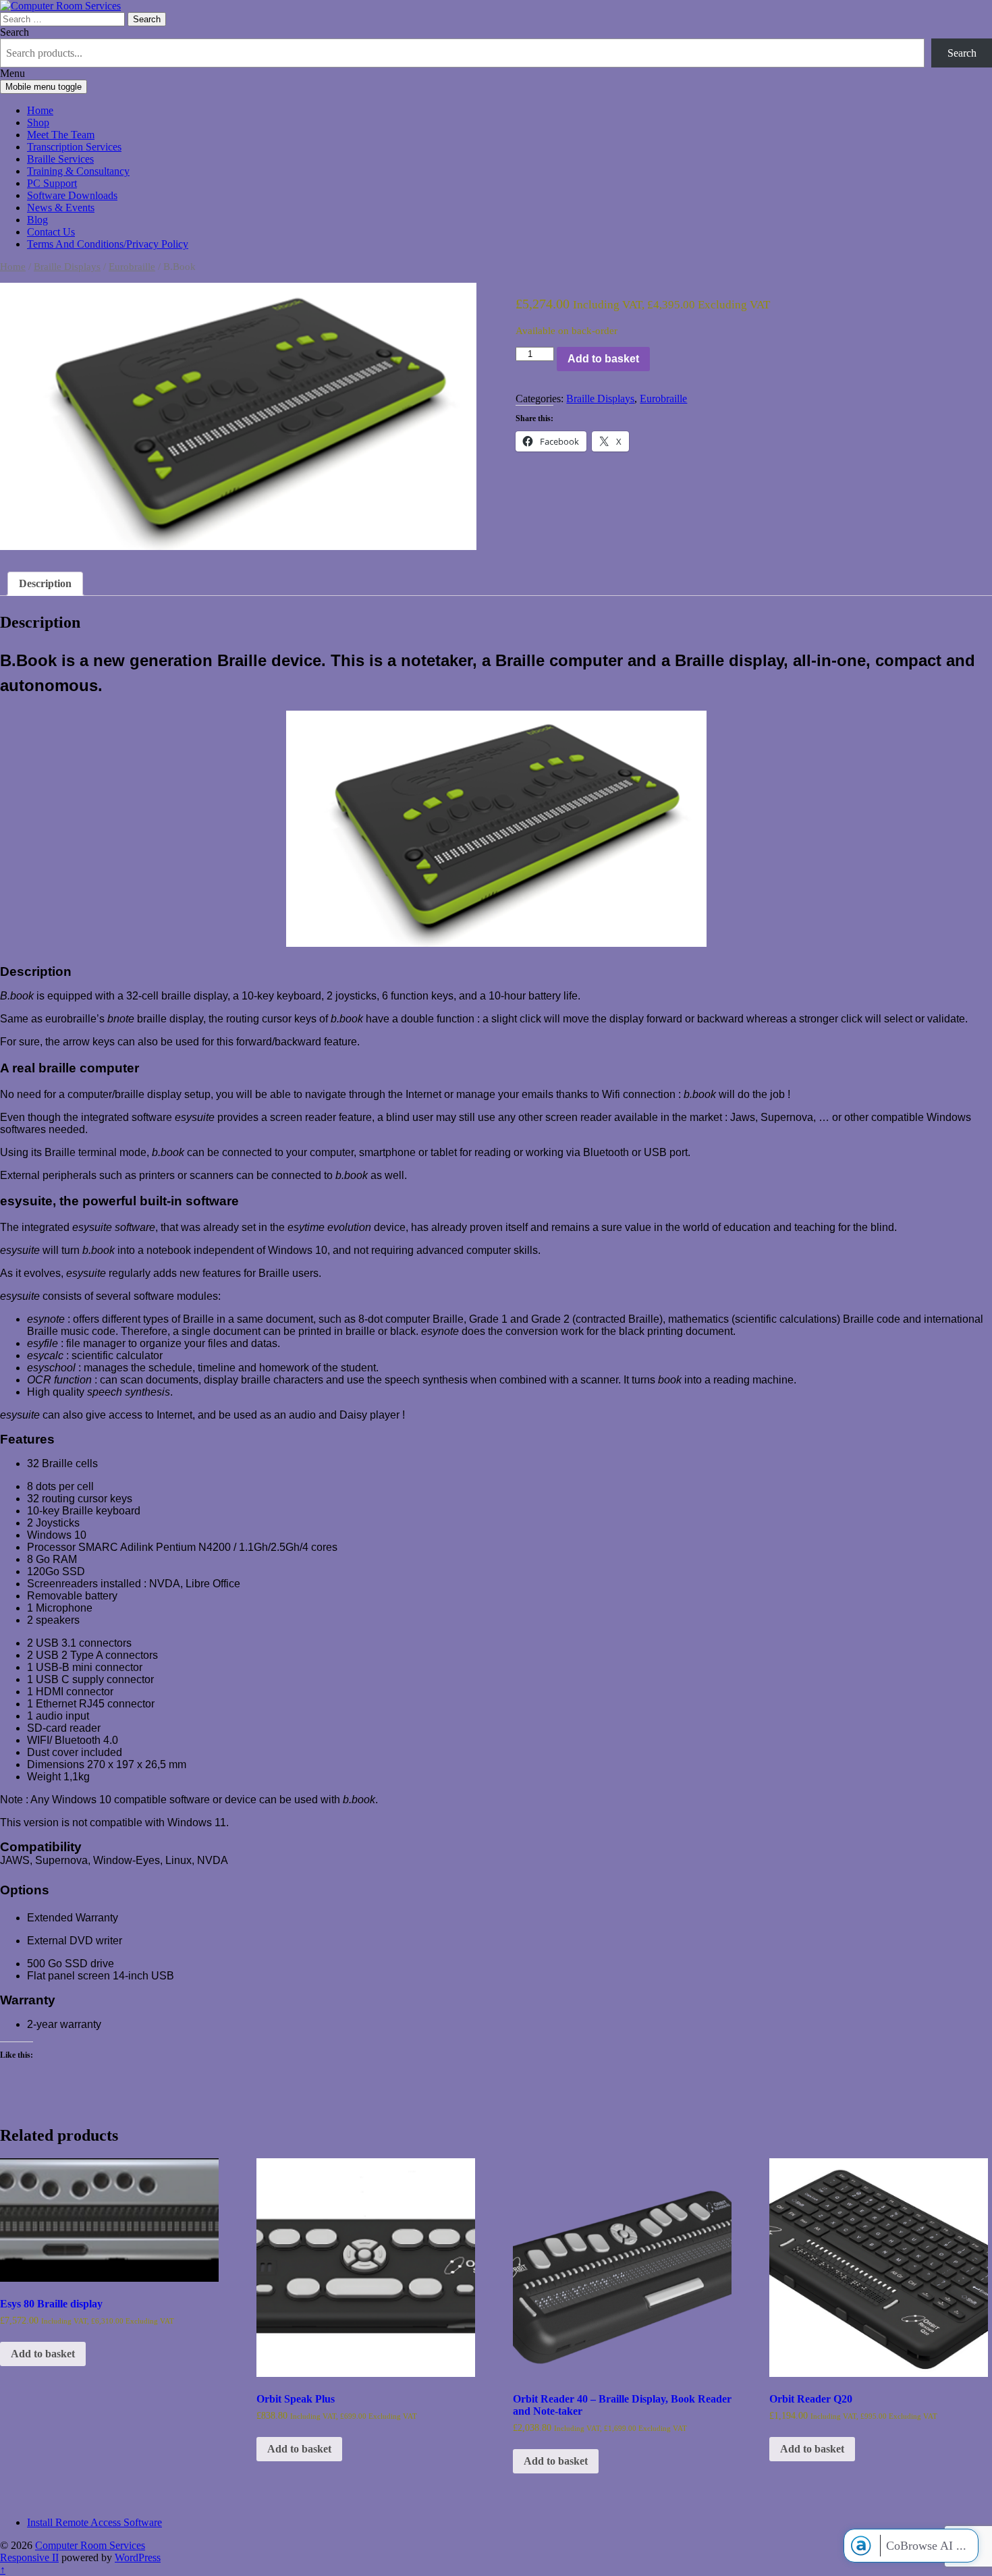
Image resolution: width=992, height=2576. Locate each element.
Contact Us (51, 232)
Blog (37, 220)
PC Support (52, 183)
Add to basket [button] (43, 2354)
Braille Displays (67, 267)
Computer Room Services (90, 2545)
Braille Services (60, 159)
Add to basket (603, 359)
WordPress (138, 2557)
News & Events (61, 208)
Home (40, 110)
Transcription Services (74, 147)
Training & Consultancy (78, 171)
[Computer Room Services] (60, 6)
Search (15, 32)
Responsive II (29, 2557)
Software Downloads (72, 195)
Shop (38, 122)
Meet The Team (61, 135)
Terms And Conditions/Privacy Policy (108, 244)
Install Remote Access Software (94, 2522)
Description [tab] (45, 583)
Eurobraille (132, 267)
